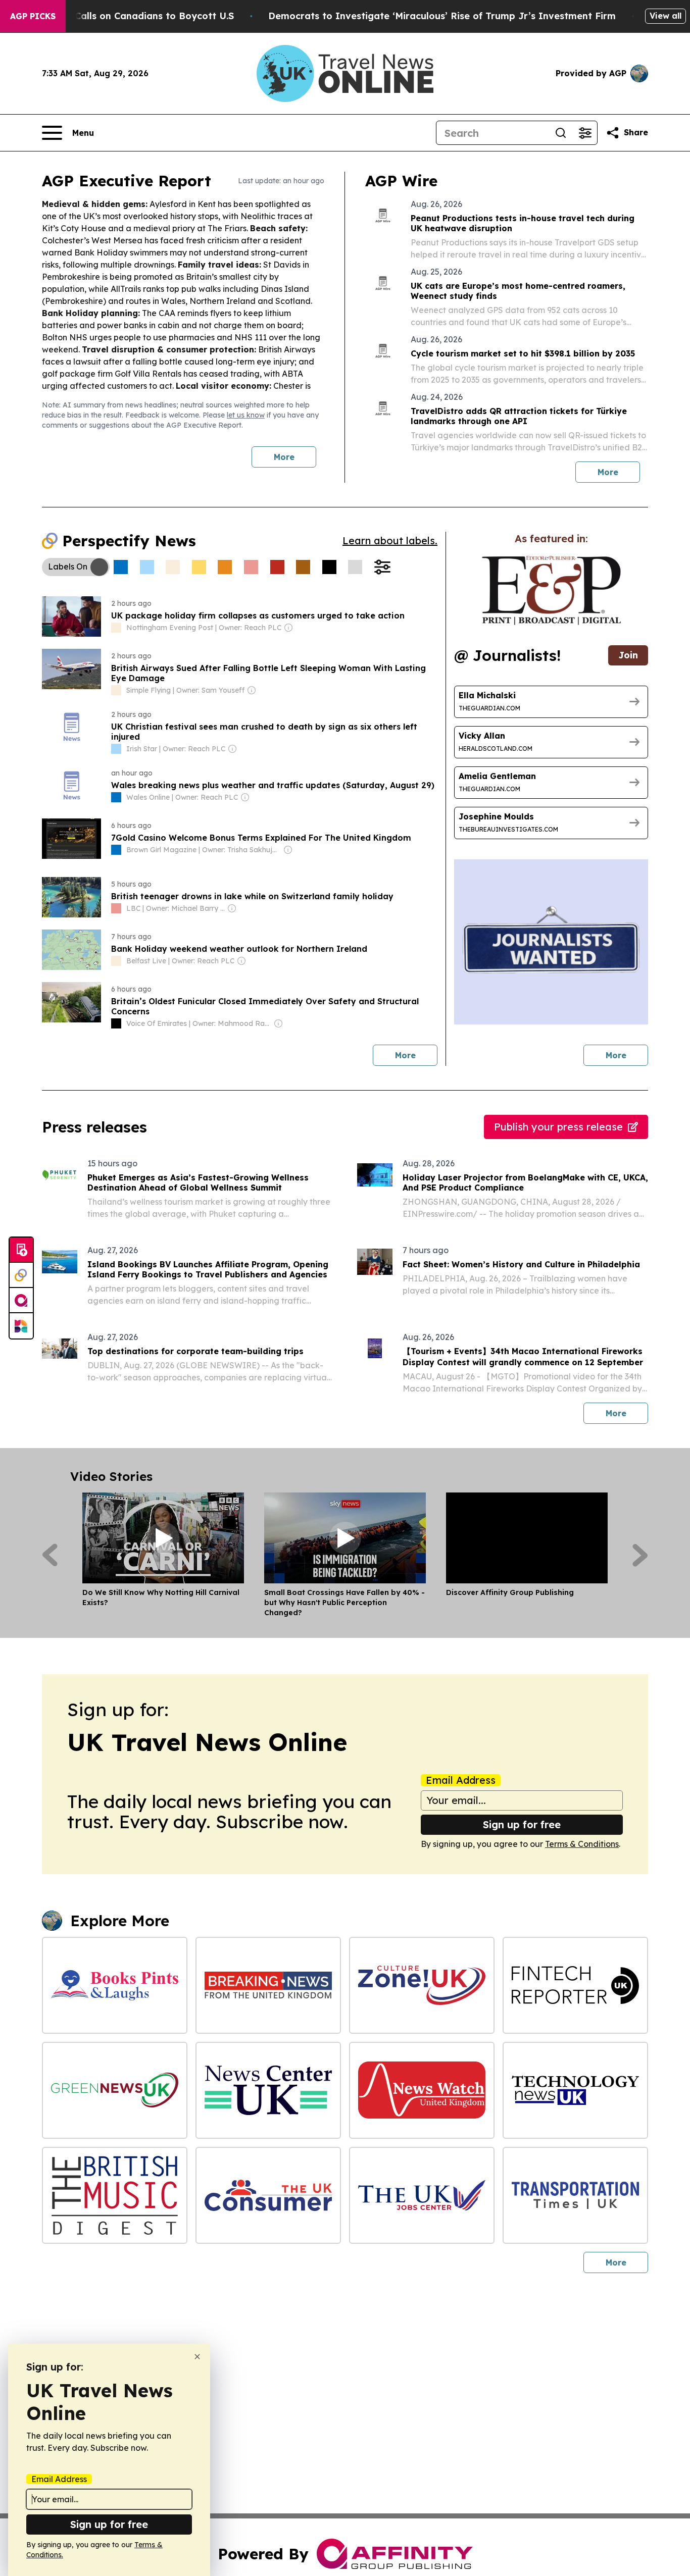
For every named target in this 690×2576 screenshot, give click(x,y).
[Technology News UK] (575, 2090)
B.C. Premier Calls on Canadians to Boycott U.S (125, 16)
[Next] (640, 1555)
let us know (246, 415)
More (284, 457)
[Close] (197, 2357)
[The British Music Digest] (115, 2195)
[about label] (116, 628)
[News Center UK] (268, 2090)
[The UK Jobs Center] (422, 2195)
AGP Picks (33, 16)
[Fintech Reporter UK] (575, 1985)
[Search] (561, 133)
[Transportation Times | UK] (575, 2195)
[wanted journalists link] (551, 590)
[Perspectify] (21, 1275)
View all (666, 16)
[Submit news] (21, 1250)
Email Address (461, 1780)
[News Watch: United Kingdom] (422, 2090)
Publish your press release (558, 1127)
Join (628, 655)
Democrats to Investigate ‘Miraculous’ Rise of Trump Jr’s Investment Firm (442, 16)
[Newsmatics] (21, 1326)
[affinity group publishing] (21, 1301)
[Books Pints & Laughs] (115, 1985)
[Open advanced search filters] (585, 133)
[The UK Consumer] (268, 2195)
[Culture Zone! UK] (422, 1985)
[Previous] (50, 1555)
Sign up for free (522, 1824)
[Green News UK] (115, 2090)
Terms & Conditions (582, 1844)
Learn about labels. (390, 540)
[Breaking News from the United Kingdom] (268, 1985)
